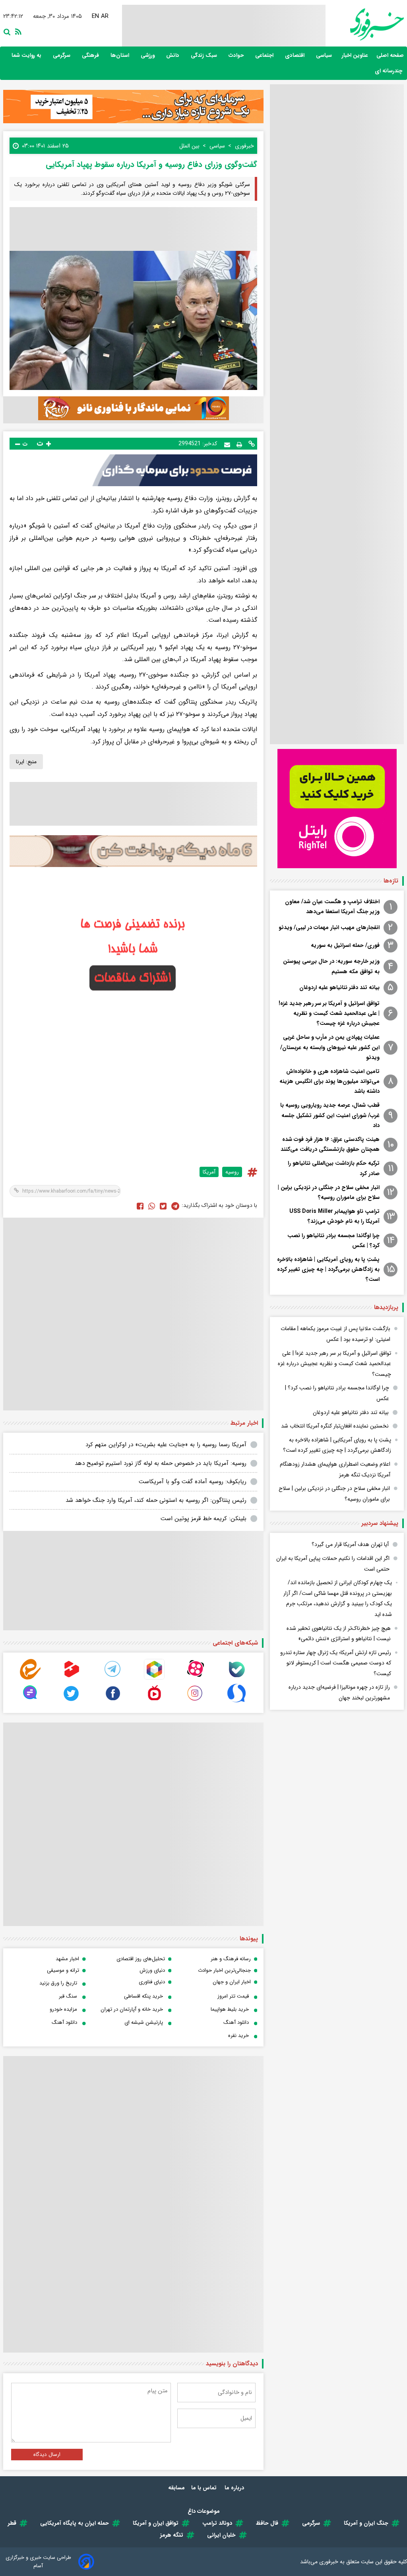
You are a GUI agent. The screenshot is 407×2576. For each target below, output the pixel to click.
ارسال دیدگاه (47, 2455)
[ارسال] (227, 444)
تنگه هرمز (172, 2535)
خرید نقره (238, 2036)
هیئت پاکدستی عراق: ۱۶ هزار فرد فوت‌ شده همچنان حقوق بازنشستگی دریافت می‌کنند (330, 1144)
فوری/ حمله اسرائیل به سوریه (345, 945)
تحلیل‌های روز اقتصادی (141, 1959)
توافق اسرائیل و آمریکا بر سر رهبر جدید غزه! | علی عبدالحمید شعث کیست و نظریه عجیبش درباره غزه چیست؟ (329, 1013)
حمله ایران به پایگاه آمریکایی (75, 2523)
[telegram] (113, 1678)
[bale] (236, 1678)
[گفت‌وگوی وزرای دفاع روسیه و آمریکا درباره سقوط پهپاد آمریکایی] (175, 1206)
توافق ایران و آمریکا (156, 2523)
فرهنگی (91, 55)
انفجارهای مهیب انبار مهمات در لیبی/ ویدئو (329, 927)
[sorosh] (236, 1702)
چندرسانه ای (389, 71)
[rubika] (154, 1678)
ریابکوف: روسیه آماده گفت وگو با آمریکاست (193, 1482)
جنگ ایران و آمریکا (366, 2523)
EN (96, 16)
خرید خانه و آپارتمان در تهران (132, 2009)
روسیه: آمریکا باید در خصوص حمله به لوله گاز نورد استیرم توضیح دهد (161, 1463)
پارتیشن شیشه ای (144, 2022)
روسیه (232, 1172)
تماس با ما (205, 2488)
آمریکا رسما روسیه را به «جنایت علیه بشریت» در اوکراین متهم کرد (166, 1445)
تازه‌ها (391, 881)
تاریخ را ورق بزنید (58, 1983)
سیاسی (325, 55)
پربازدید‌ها (386, 1307)
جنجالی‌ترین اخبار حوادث (224, 1970)
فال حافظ (267, 2523)
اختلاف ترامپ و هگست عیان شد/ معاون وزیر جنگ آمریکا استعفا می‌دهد (332, 907)
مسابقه (176, 2488)
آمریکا (209, 1172)
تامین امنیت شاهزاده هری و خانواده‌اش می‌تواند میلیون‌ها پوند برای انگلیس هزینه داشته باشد (329, 1081)
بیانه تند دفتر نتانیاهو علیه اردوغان (339, 987)
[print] (239, 444)
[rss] (17, 31)
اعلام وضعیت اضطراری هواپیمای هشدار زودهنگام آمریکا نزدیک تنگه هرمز (335, 1469)
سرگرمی (62, 55)
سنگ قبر (68, 1996)
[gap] (30, 1702)
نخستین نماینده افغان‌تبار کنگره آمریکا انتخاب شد (335, 1426)
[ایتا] (30, 1678)
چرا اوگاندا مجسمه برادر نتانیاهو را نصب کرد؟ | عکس (333, 1240)
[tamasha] (72, 1678)
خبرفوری (329, 2562)
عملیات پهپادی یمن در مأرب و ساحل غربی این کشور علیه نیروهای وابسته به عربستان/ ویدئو (330, 1047)
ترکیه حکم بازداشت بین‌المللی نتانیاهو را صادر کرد (334, 1168)
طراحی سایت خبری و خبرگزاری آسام (38, 2562)
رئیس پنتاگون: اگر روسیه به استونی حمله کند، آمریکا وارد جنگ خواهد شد (156, 1500)
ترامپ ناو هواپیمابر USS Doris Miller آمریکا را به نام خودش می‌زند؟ (334, 1216)
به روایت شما (27, 55)
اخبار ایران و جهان (232, 1982)
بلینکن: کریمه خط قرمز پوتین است (203, 1519)
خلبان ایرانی (221, 2535)
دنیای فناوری (152, 1982)
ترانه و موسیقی (63, 1970)
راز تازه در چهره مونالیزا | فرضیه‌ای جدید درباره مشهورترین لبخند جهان (339, 1692)
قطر (12, 2523)
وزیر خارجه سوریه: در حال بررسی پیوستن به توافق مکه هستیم (331, 966)
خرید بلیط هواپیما (230, 2009)
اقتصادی (296, 55)
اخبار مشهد (67, 1959)
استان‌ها (121, 55)
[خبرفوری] (365, 24)
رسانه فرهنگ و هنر (231, 1959)
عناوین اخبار (355, 55)
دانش (173, 55)
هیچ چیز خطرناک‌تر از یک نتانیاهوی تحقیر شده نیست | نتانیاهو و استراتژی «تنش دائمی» (339, 1634)
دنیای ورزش (152, 1970)
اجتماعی (265, 55)
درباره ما (235, 2488)
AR (106, 16)
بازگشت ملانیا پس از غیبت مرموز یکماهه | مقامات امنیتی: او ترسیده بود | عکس (335, 1334)
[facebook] (140, 1206)
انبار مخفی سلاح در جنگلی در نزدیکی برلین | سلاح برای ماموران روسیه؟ (329, 1192)
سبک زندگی (205, 55)
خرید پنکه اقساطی (143, 1996)
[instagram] (195, 1702)
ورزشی (148, 55)
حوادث (237, 55)
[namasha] (154, 1702)
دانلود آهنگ (236, 2022)
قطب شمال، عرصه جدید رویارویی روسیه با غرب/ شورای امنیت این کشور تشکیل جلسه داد (330, 1115)
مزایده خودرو (63, 2009)
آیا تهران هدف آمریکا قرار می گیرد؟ (350, 1544)
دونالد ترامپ (217, 2523)
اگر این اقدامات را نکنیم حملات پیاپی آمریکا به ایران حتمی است (333, 1564)
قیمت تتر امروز (233, 1996)
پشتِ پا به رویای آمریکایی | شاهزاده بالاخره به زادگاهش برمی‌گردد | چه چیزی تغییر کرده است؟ (328, 1269)
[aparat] (195, 1678)
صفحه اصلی (390, 55)
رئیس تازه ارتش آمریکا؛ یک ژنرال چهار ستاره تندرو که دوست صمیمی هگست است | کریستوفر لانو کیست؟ (336, 1663)
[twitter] (163, 1206)
